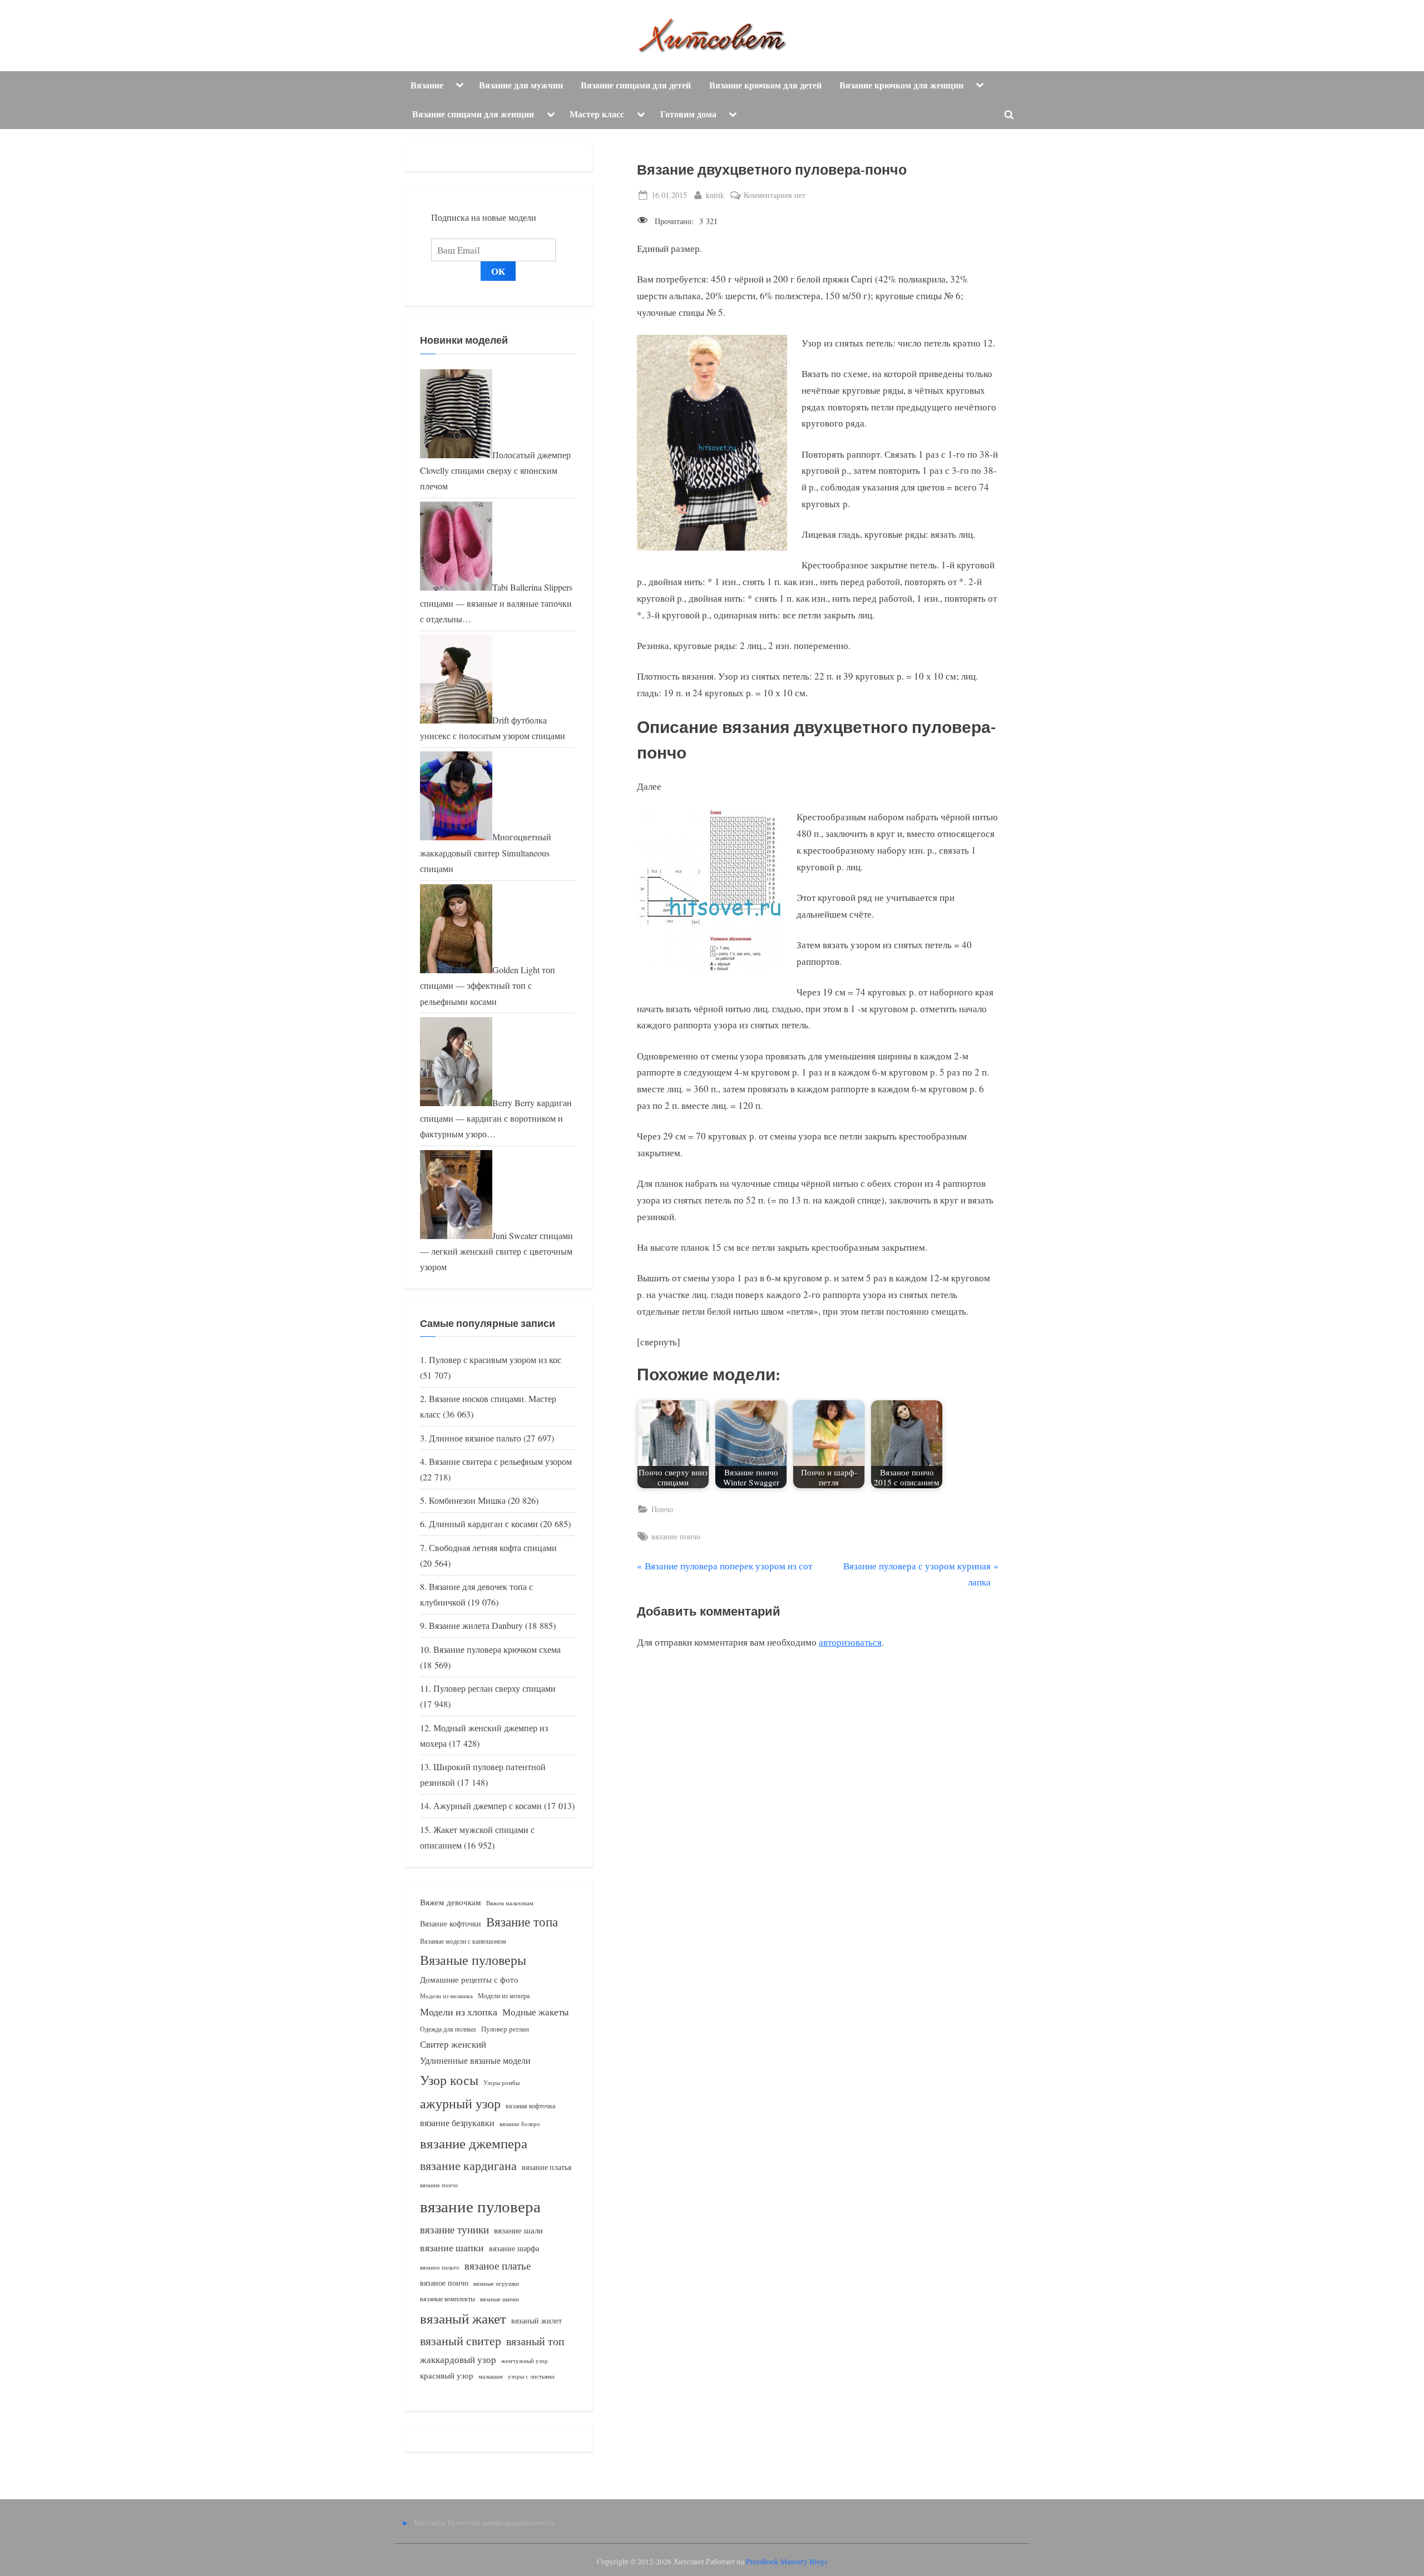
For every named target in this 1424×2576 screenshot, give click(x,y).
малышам (491, 2376)
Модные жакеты (535, 2012)
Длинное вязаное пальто (475, 1438)
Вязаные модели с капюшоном (463, 1941)
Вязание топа (522, 1921)
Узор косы (449, 2080)
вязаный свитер (461, 2340)
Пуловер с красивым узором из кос (495, 1360)
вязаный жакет (463, 2318)
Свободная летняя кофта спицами (493, 1548)
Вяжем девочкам (451, 1902)
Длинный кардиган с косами (483, 1524)
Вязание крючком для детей (765, 85)
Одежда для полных (448, 2029)
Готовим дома (688, 114)
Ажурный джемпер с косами (488, 1806)
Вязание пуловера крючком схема (497, 1649)
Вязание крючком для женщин (901, 85)
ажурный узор (460, 2103)
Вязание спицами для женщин (473, 114)
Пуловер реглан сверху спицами (495, 1688)
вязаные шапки (500, 2299)
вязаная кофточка (530, 2106)
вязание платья (547, 2167)
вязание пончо (676, 1536)
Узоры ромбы (501, 2082)
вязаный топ (535, 2341)
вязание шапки (452, 2247)
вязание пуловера (480, 2206)
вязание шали (518, 2230)
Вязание (427, 85)
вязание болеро (520, 2124)
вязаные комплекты (448, 2299)
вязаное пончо (444, 2283)
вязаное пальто (440, 2267)
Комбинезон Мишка (467, 1500)
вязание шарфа (514, 2248)
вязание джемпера (474, 2143)
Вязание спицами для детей (636, 85)
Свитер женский (453, 2044)
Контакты (430, 2522)
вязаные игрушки (496, 2283)
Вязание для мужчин (521, 85)
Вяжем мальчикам (510, 1903)
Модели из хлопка (459, 2012)
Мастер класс (597, 114)
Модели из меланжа (446, 1996)
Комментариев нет (775, 195)
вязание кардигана (468, 2165)
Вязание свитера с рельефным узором (500, 1462)
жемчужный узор (525, 2361)
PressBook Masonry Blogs (787, 2562)
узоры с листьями (531, 2376)
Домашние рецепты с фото (469, 1979)
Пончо (662, 1509)
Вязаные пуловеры (473, 1960)
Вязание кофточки (451, 1923)
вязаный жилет (537, 2320)
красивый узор (447, 2376)
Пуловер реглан (505, 2029)
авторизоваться (850, 1642)
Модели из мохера (504, 1995)
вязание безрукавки (457, 2122)
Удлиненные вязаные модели (475, 2060)
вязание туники (454, 2229)
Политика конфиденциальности (501, 2522)
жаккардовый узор (458, 2359)
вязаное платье (498, 2265)
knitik (715, 195)
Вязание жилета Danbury (476, 1626)
